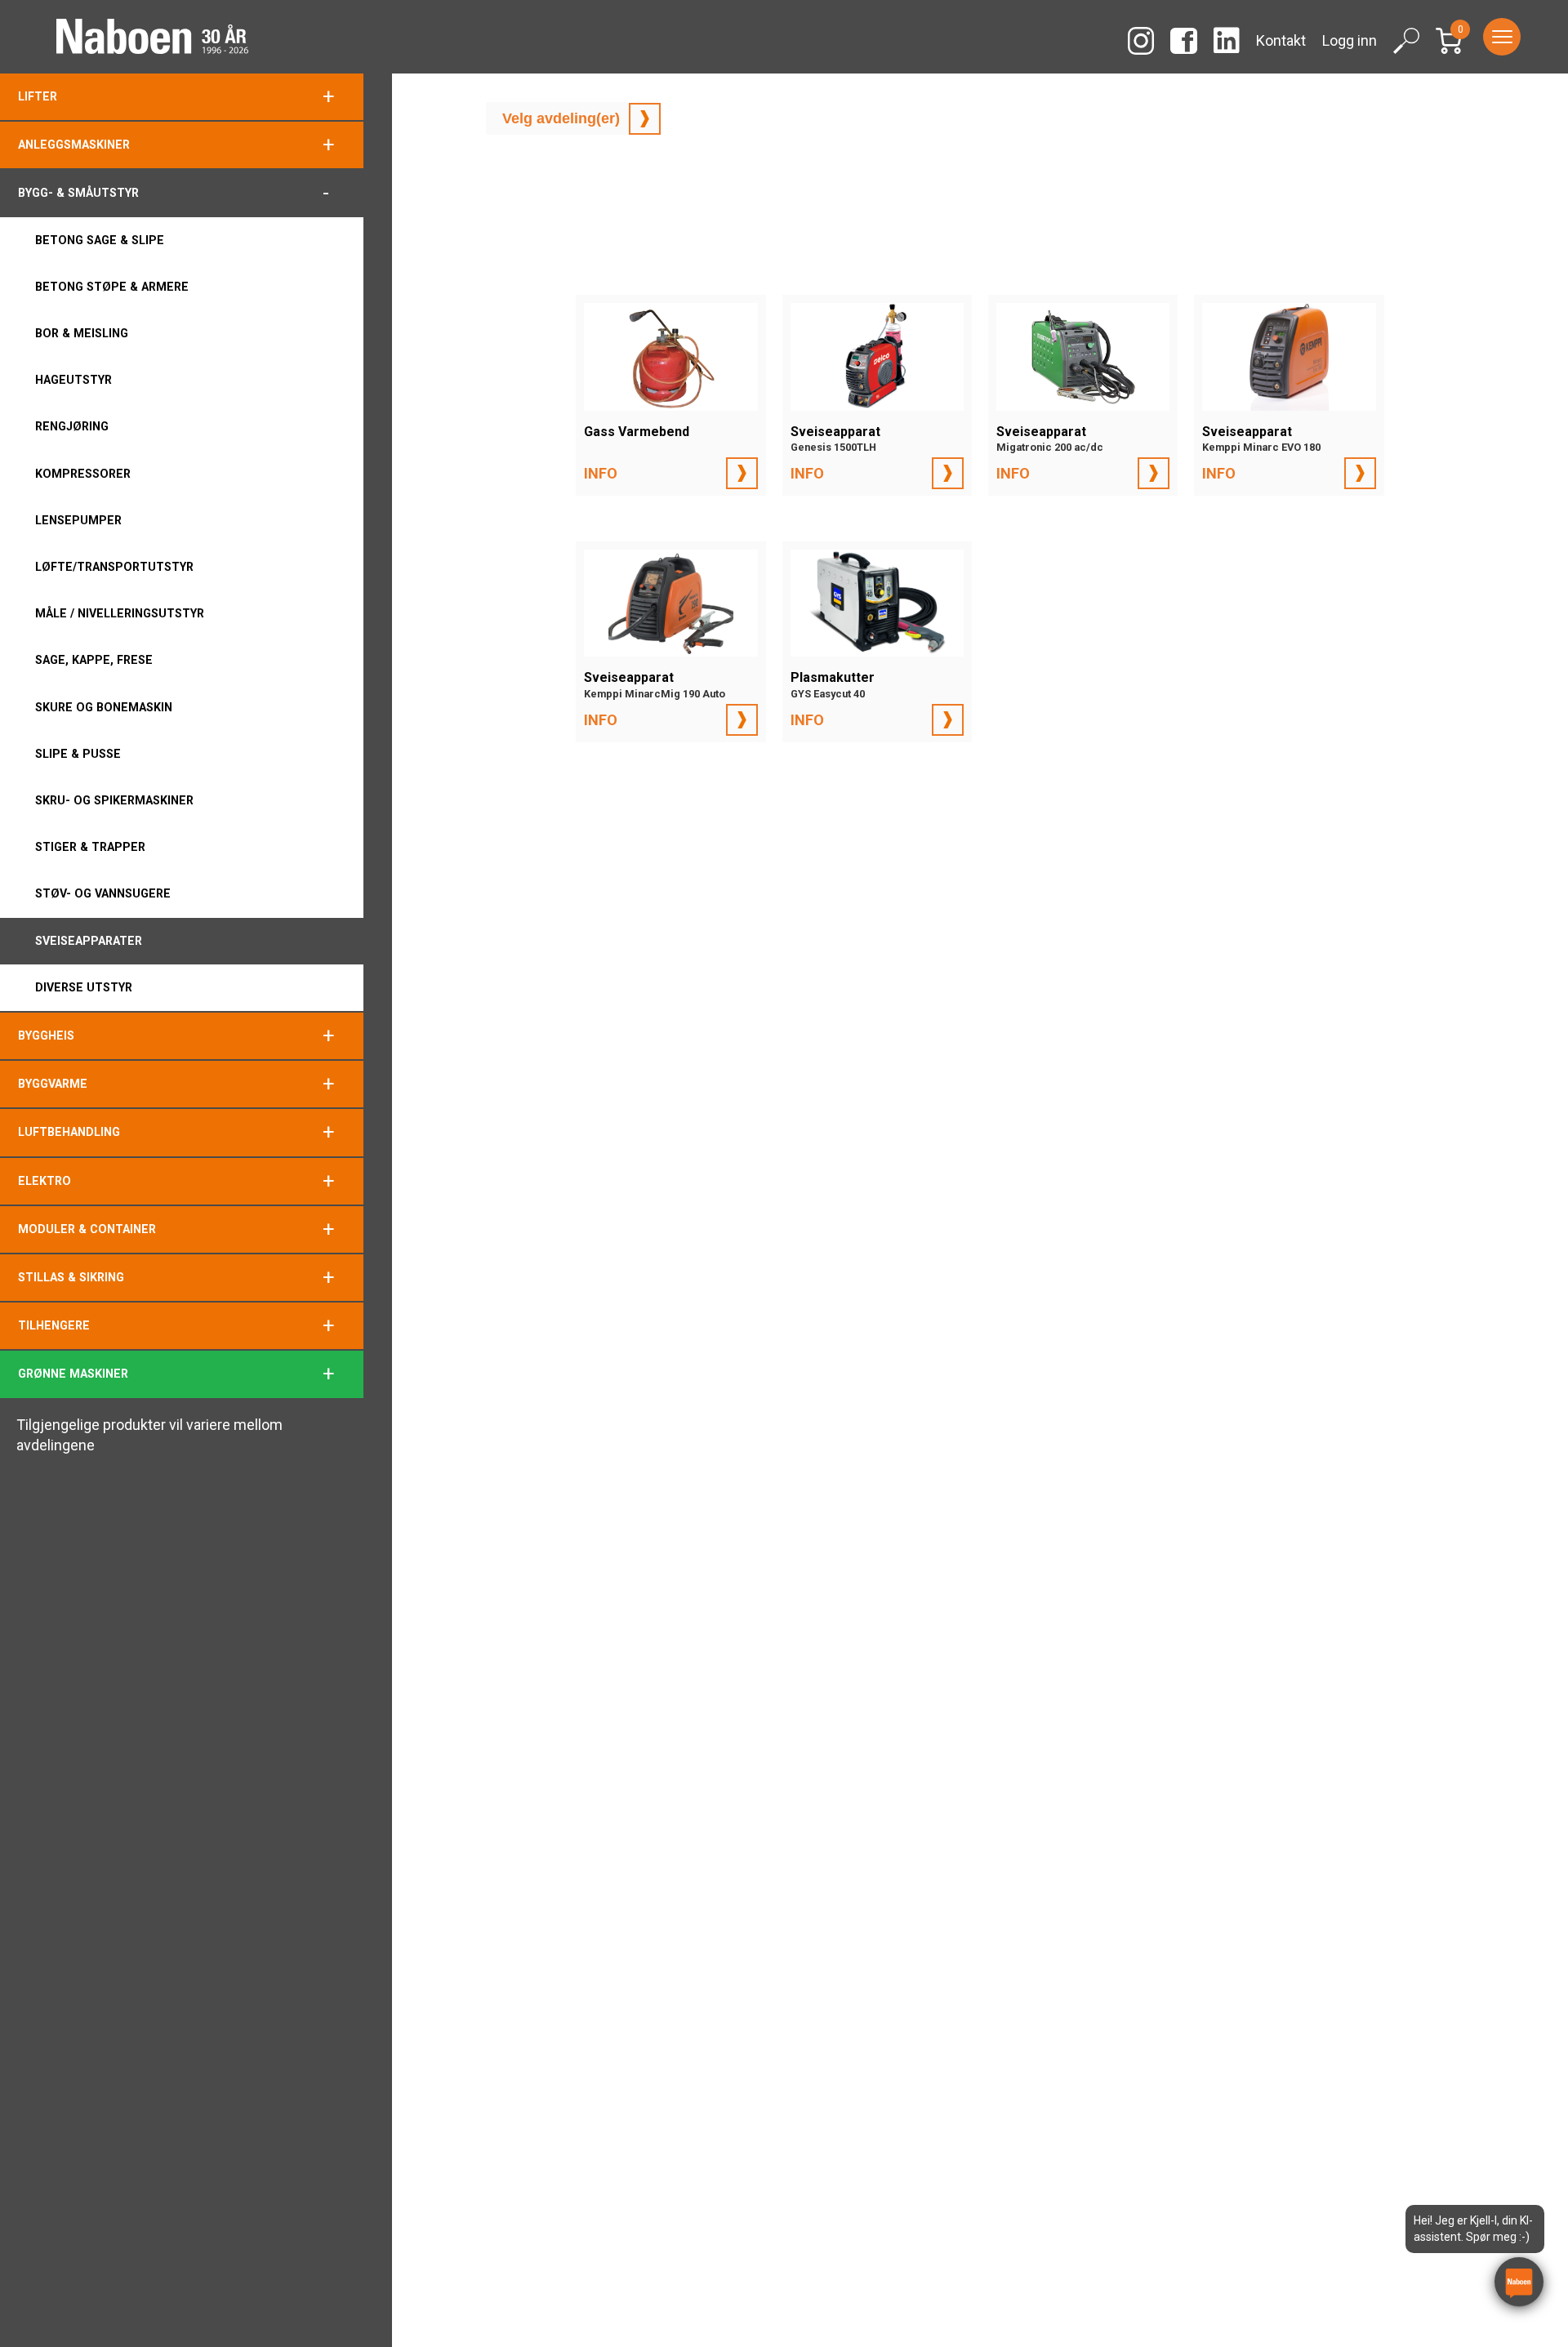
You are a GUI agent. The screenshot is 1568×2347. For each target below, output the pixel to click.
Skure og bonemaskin (104, 707)
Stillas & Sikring (71, 1277)
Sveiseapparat (835, 439)
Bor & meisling (82, 333)
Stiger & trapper (90, 847)
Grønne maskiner (73, 1374)
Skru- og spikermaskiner (114, 800)
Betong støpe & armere (112, 287)
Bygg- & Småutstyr (78, 193)
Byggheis (46, 1035)
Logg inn (1350, 40)
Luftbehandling (69, 1132)
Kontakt (1281, 40)
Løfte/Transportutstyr (114, 567)
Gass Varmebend (637, 432)
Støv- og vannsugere (103, 893)
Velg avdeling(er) (561, 118)
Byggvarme (53, 1084)
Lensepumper (78, 520)
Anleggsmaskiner (74, 145)
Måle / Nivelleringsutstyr (120, 613)
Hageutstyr (73, 380)
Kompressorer (83, 474)
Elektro (45, 1181)
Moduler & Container (87, 1229)
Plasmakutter (833, 684)
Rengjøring (72, 426)
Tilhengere (54, 1325)
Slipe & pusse (78, 754)
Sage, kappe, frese (94, 660)
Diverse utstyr (84, 987)
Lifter (38, 96)
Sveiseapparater (89, 941)
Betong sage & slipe (100, 240)
